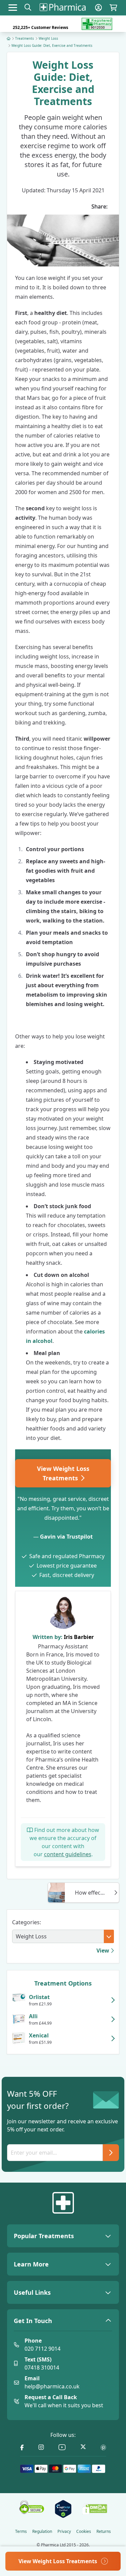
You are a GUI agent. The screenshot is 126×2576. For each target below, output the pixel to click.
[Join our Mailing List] (111, 2153)
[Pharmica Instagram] (41, 2448)
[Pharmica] (63, 2203)
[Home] (9, 38)
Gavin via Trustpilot (66, 1537)
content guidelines (68, 1854)
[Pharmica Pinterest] (103, 2448)
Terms (21, 2532)
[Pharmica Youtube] (62, 2448)
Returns (104, 2532)
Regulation (42, 2532)
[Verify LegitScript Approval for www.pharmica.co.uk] (63, 2509)
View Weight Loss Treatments (63, 1473)
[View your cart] (113, 8)
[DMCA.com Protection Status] (95, 2509)
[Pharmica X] (83, 2448)
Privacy (64, 2532)
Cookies (84, 2532)
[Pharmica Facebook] (22, 2448)
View (103, 1951)
